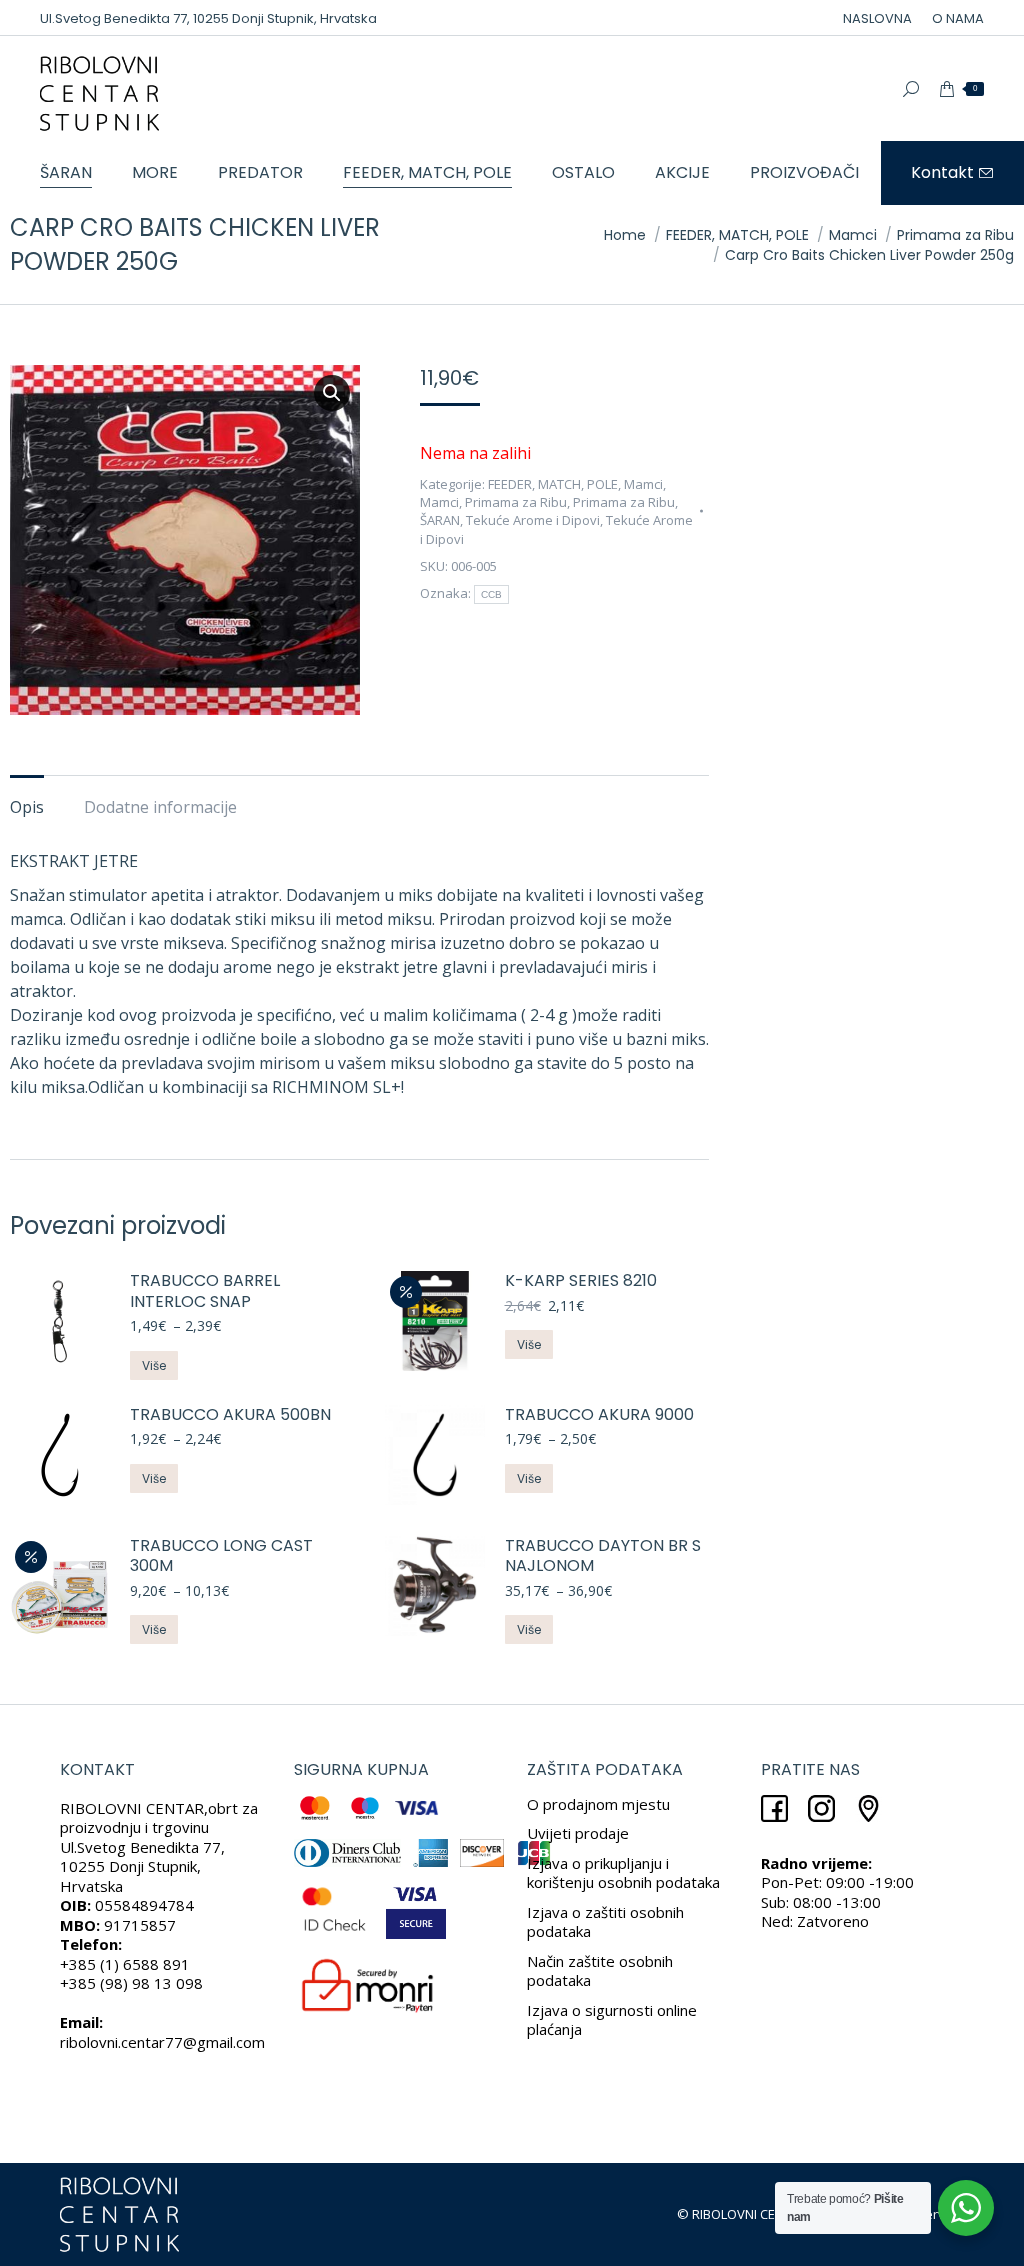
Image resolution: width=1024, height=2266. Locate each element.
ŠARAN (440, 520)
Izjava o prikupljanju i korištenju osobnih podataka (623, 1873)
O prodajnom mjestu (598, 1804)
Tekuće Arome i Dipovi (533, 520)
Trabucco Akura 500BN (230, 1415)
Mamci (643, 484)
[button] (332, 393)
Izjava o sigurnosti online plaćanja (612, 2020)
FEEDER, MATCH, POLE (553, 484)
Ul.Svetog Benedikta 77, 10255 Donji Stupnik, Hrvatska (208, 18)
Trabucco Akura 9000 (599, 1415)
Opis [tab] (27, 807)
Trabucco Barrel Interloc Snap (205, 1292)
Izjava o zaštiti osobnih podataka (605, 1922)
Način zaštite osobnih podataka (600, 1971)
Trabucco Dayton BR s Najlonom (603, 1557)
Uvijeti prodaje (578, 1833)
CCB (492, 594)
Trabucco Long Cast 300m (221, 1557)
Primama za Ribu (516, 502)
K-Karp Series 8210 (581, 1281)
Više (154, 1365)
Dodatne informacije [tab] (160, 807)
